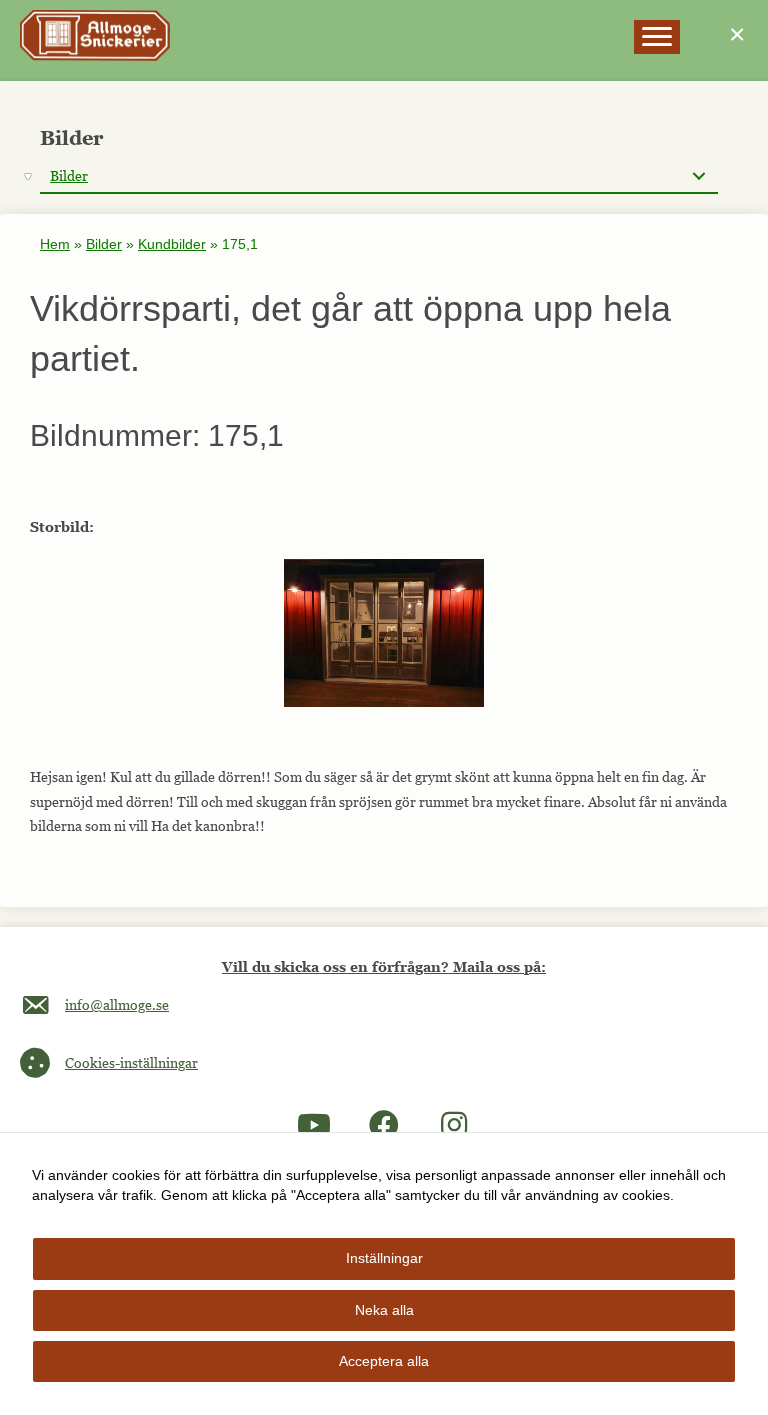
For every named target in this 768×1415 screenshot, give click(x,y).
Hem (55, 244)
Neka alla (384, 1310)
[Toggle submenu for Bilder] (698, 176)
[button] (314, 1125)
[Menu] (657, 37)
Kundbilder (172, 244)
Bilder (104, 244)
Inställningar (384, 1258)
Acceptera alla (384, 1361)
